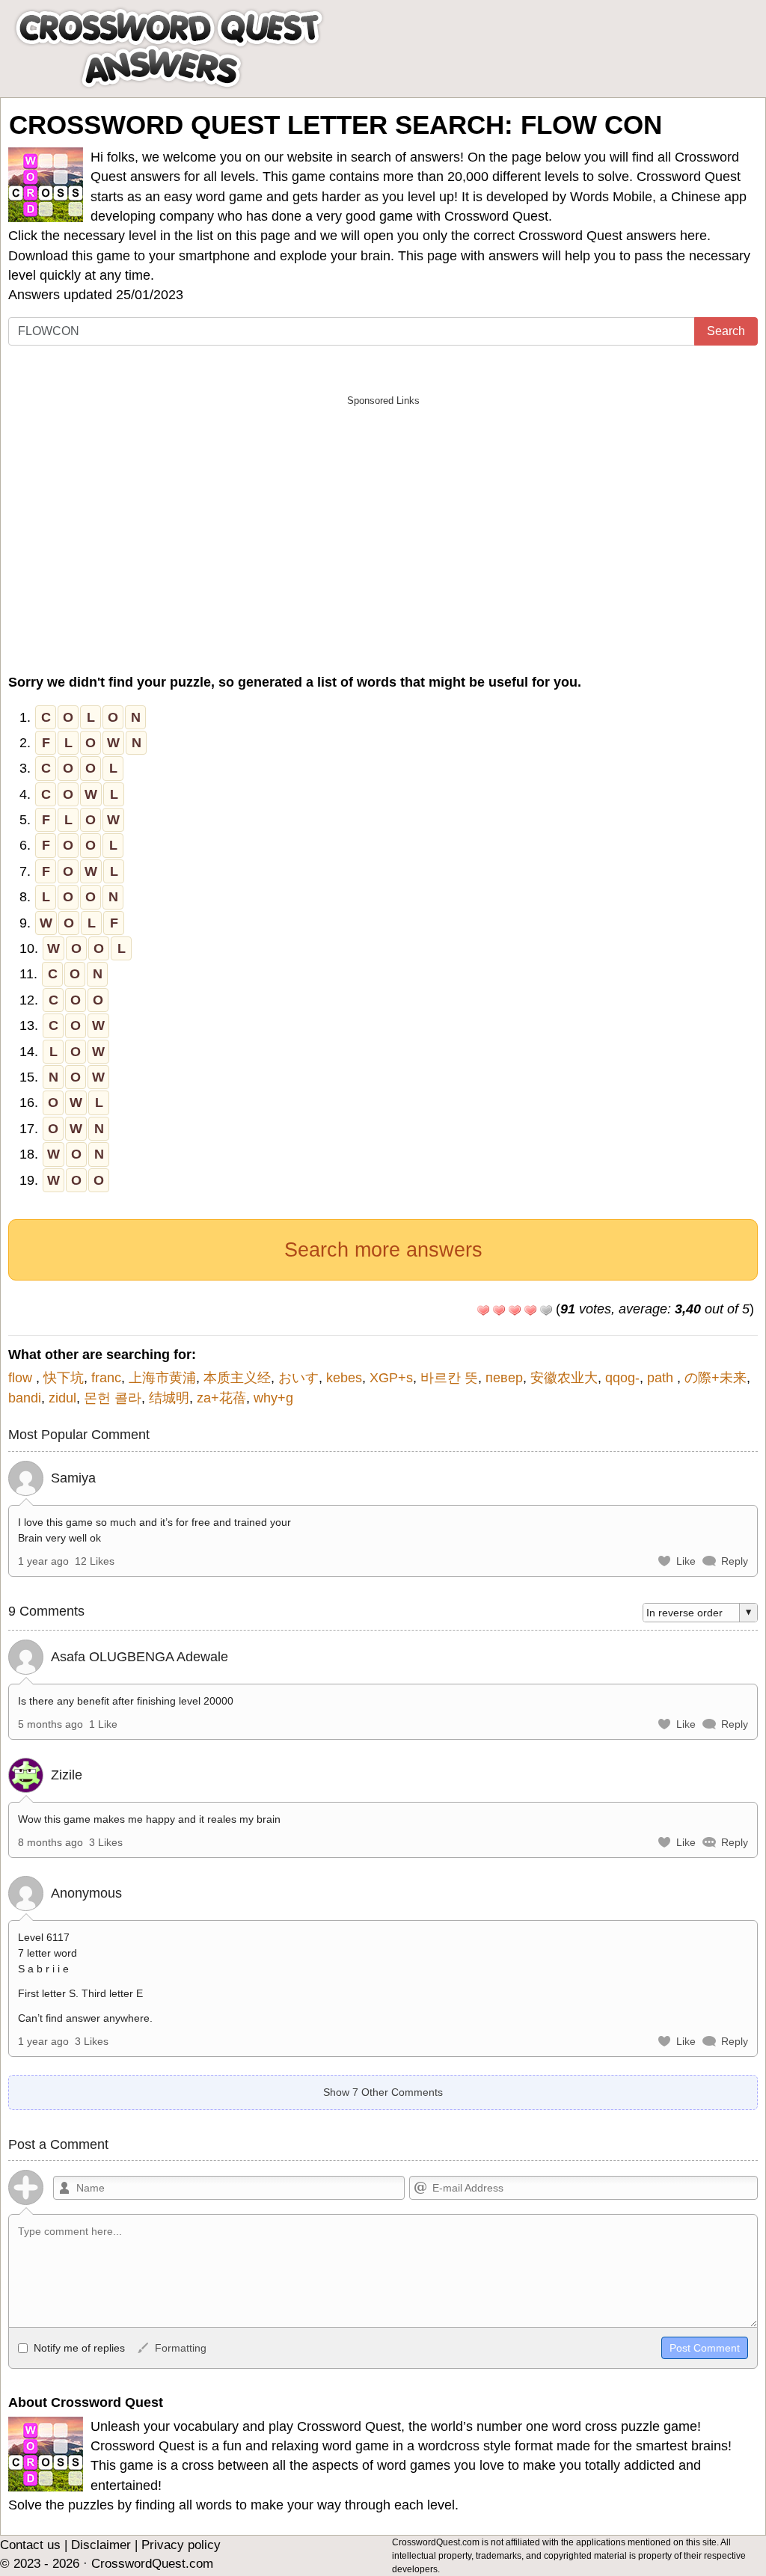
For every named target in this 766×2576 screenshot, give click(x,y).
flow (22, 1378)
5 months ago (50, 1724)
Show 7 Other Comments (383, 2092)
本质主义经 (237, 1378)
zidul (62, 1398)
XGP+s (391, 1378)
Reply (735, 1561)
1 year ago (43, 1561)
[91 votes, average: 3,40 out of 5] (483, 1310)
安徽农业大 (564, 1378)
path (662, 1378)
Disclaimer (101, 2545)
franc (106, 1378)
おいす (298, 1378)
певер (504, 1378)
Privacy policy (181, 2545)
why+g (273, 1398)
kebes (344, 1378)
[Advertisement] (383, 519)
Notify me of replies (78, 2348)
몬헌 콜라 (113, 1398)
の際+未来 (716, 1378)
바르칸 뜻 (449, 1378)
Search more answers (383, 1250)
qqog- (622, 1378)
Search (726, 331)
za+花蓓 (221, 1398)
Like (686, 1561)
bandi (25, 1398)
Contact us (30, 2545)
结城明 (169, 1398)
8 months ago (50, 1842)
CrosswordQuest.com (152, 2564)
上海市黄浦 (162, 1378)
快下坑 (64, 1378)
